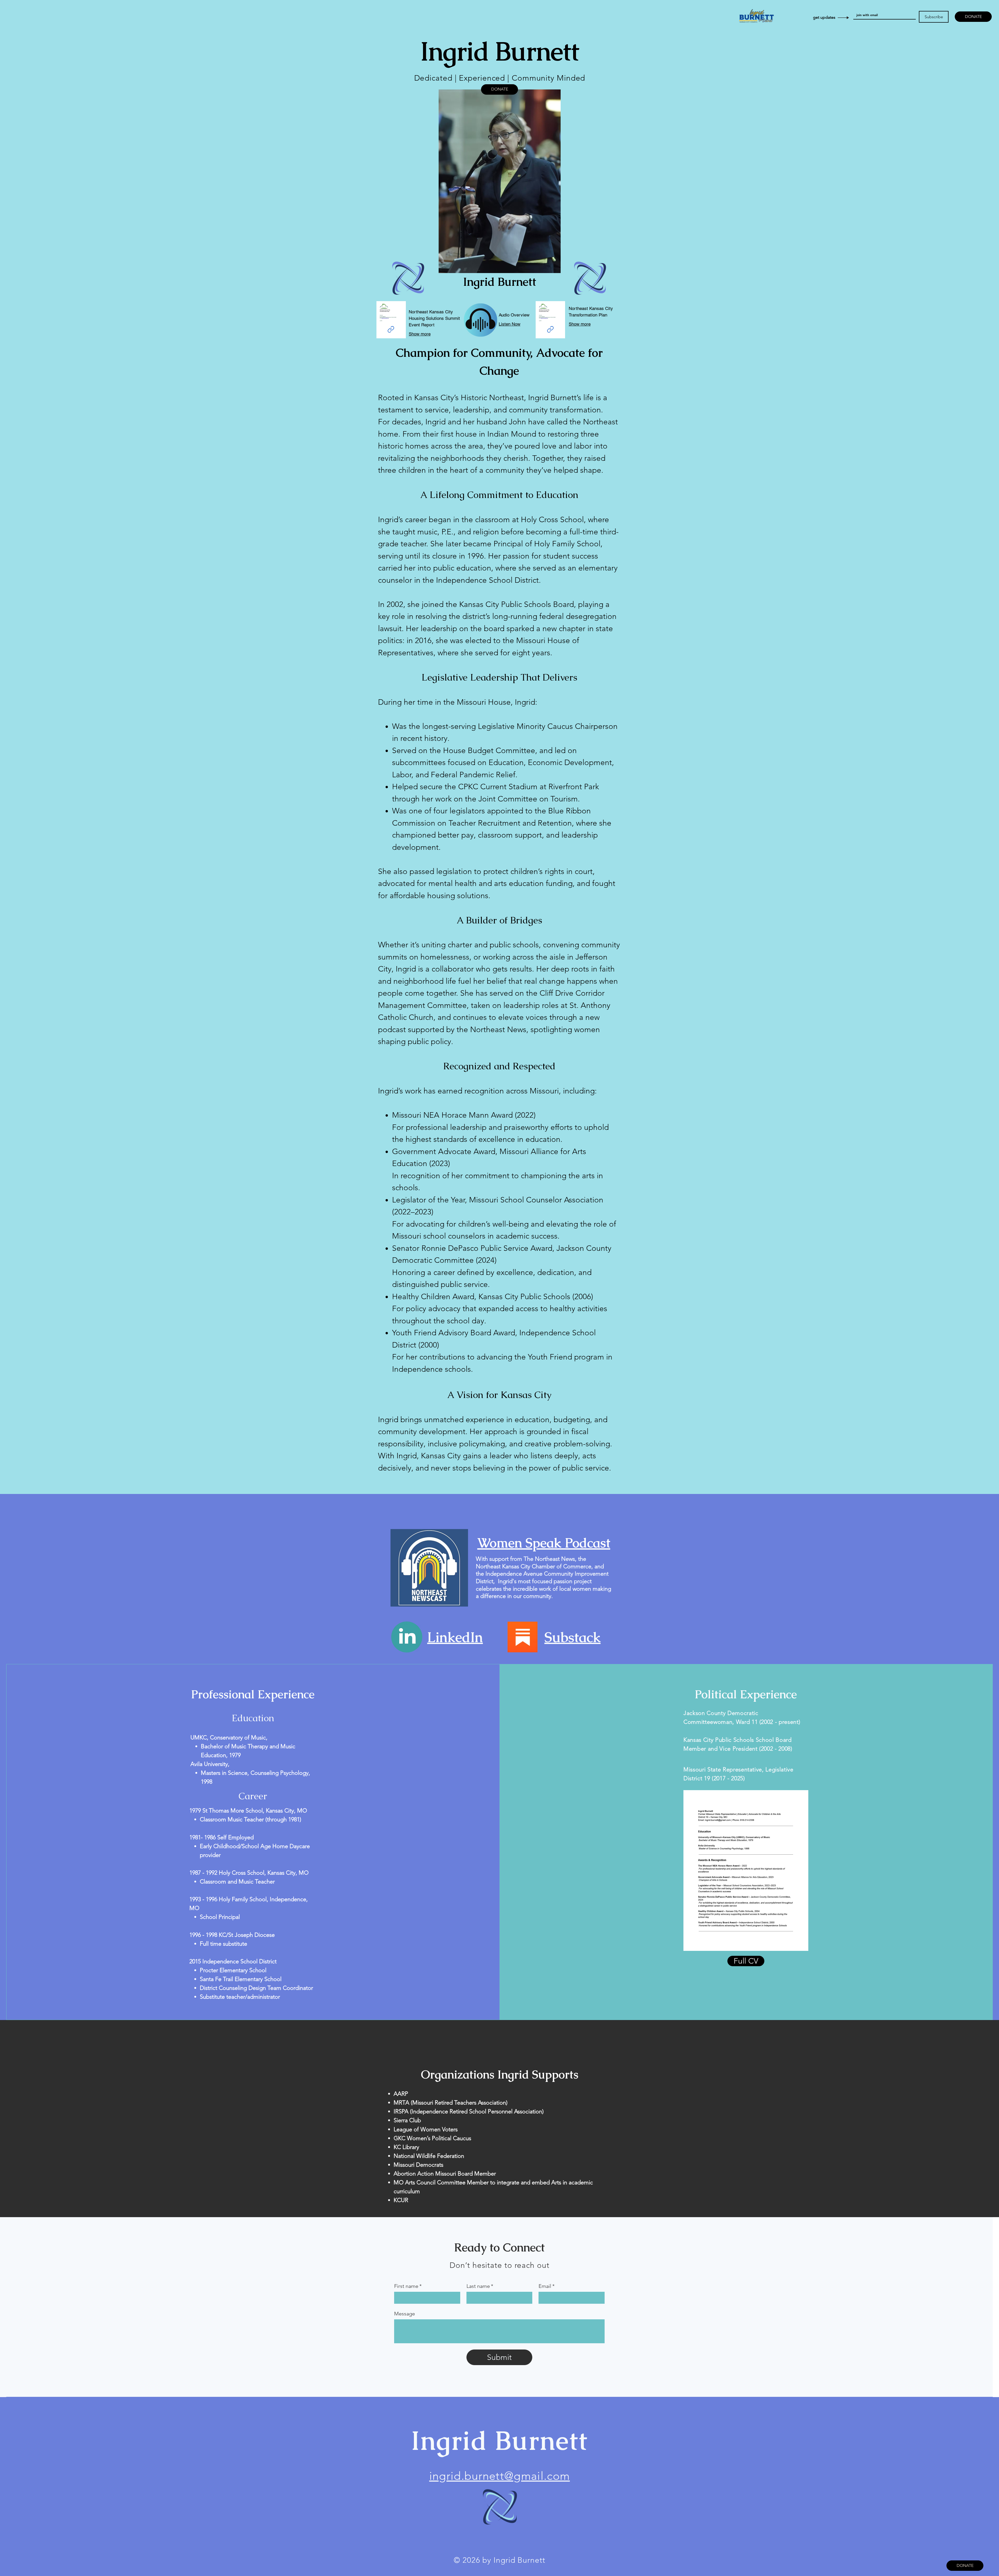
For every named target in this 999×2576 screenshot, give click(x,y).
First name (408, 2286)
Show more (580, 324)
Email (547, 2286)
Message (405, 2314)
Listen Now (510, 324)
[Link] (550, 329)
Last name (480, 2286)
